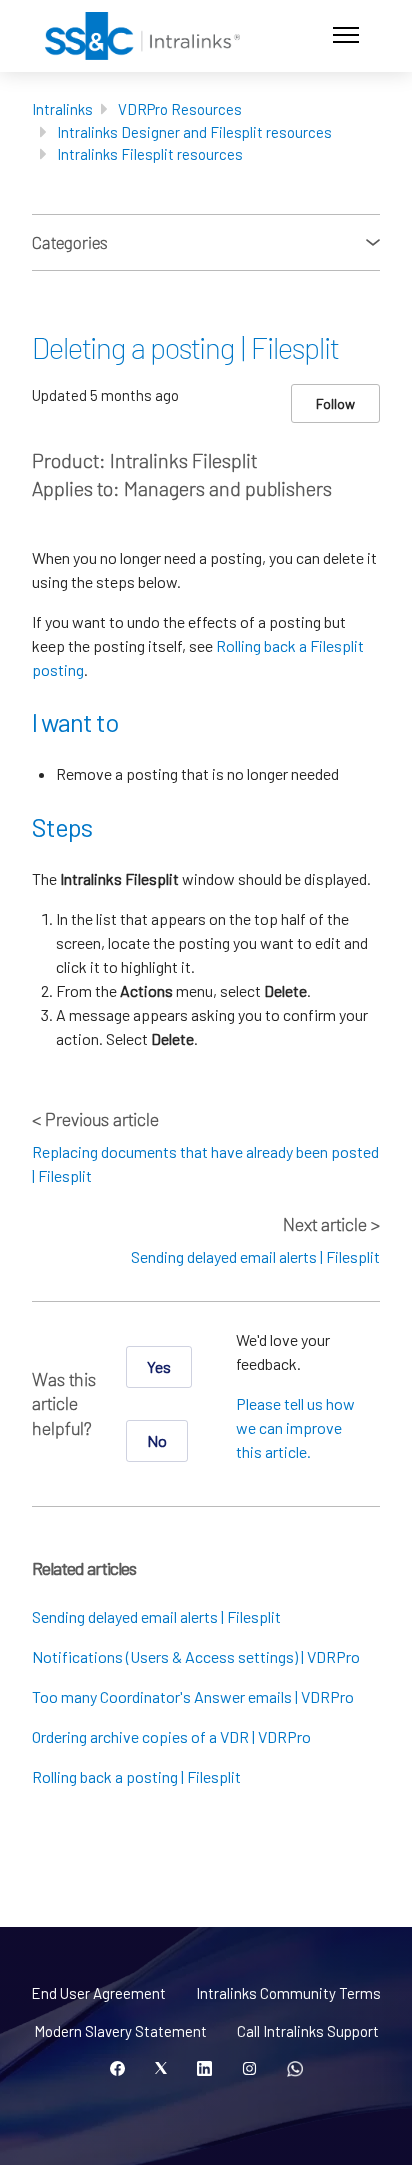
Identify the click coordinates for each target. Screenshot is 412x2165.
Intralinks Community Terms (288, 1993)
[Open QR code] (295, 2069)
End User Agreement (98, 1993)
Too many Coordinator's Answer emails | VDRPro (193, 1696)
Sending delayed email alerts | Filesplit (255, 1256)
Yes (159, 1366)
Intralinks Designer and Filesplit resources (194, 132)
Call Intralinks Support (308, 2031)
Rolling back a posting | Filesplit (136, 1776)
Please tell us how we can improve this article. (295, 1427)
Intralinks (62, 109)
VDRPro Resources (180, 109)
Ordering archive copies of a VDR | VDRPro (171, 1736)
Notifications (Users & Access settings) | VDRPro (196, 1656)
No (157, 1440)
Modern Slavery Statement (120, 2031)
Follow (335, 403)
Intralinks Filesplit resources (150, 154)
